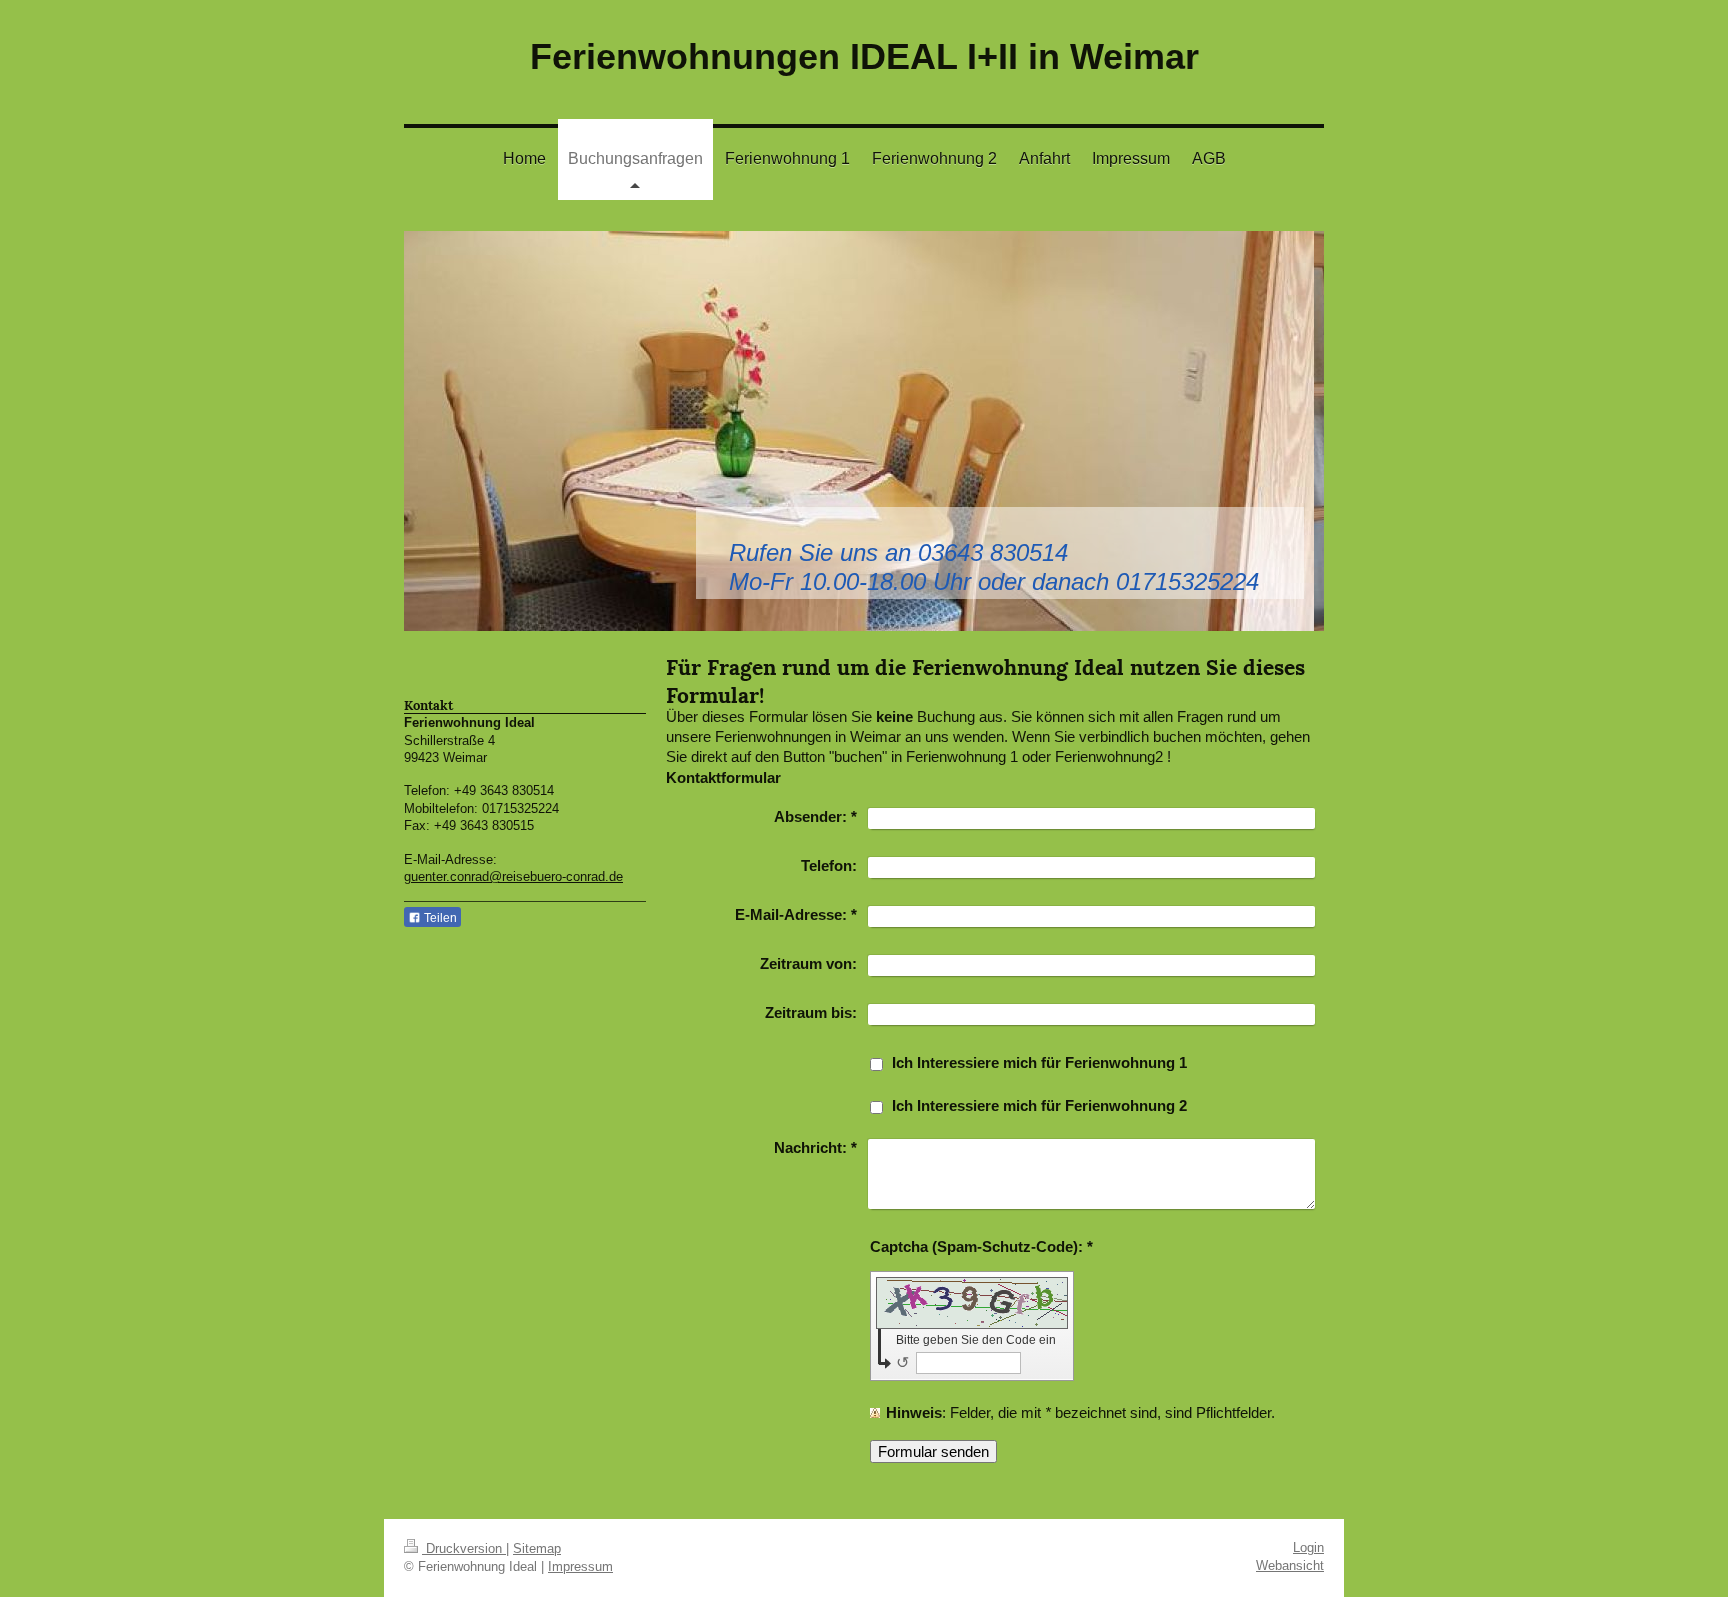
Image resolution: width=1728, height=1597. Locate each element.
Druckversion (464, 1548)
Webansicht (1290, 1565)
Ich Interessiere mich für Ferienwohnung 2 (1039, 1105)
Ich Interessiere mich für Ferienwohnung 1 (1039, 1062)
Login (1308, 1547)
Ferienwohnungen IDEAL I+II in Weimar (864, 56)
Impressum (580, 1566)
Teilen (439, 918)
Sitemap (537, 1548)
